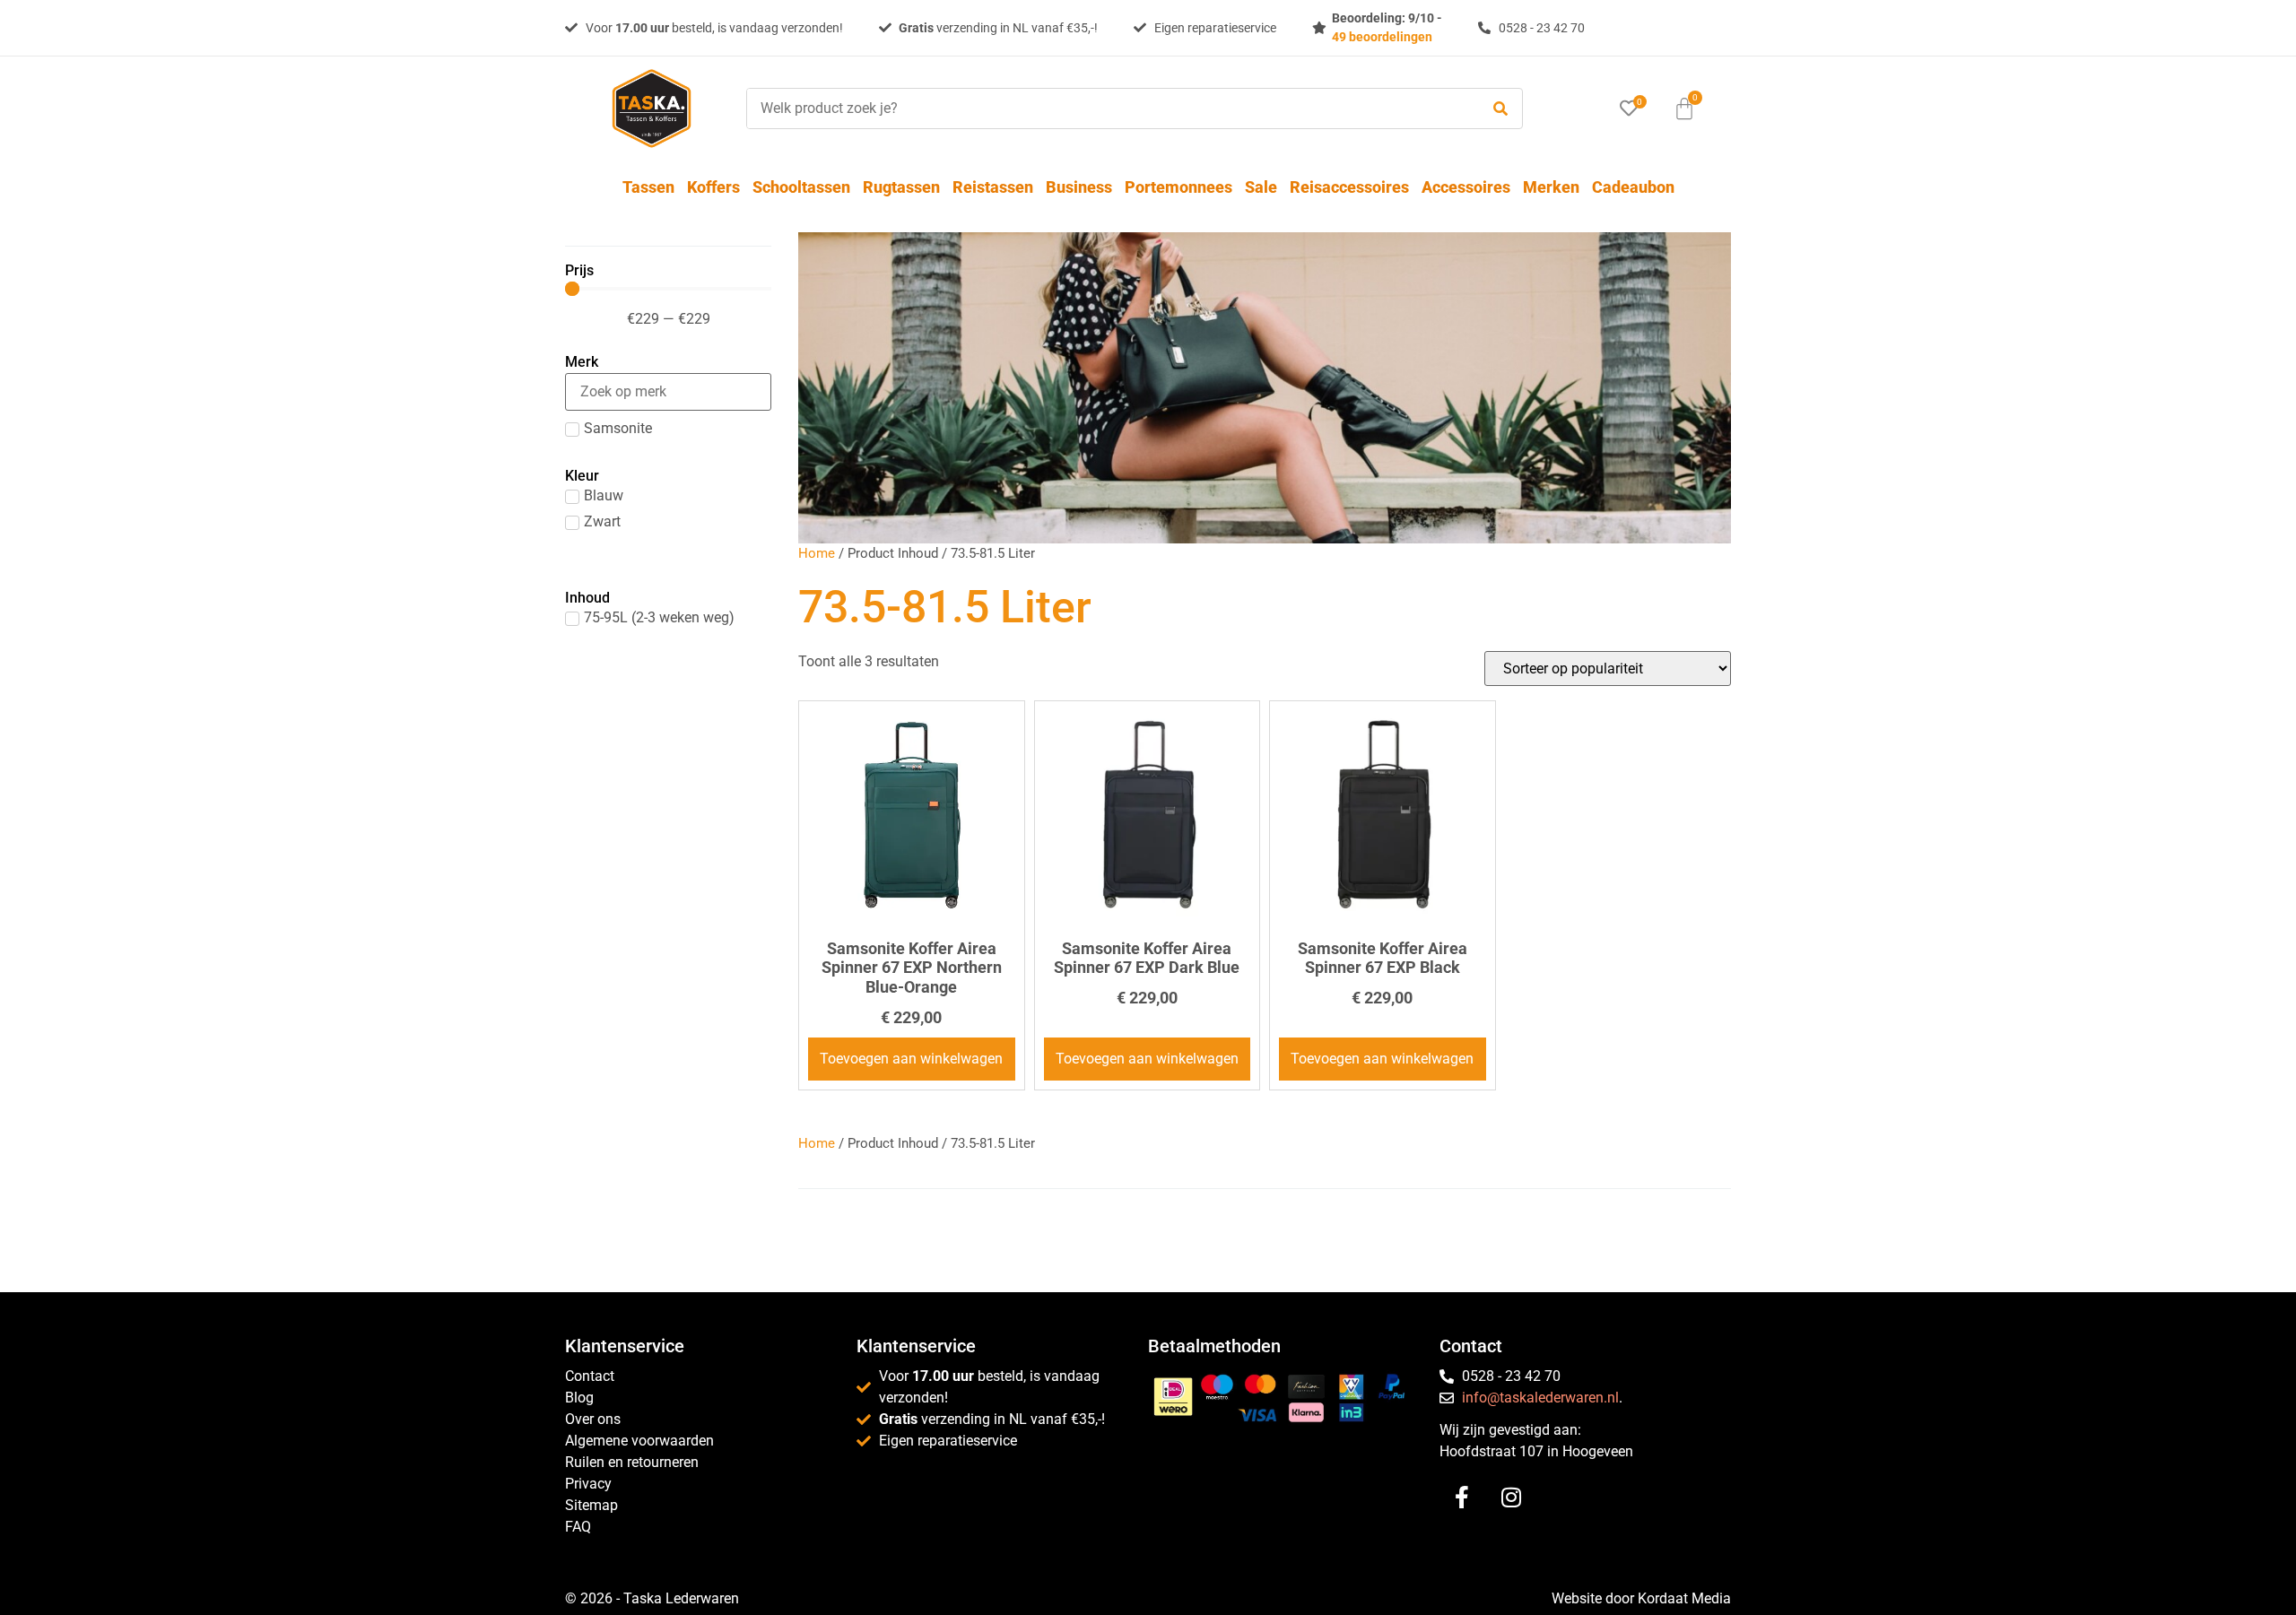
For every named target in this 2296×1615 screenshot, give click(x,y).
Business (1079, 187)
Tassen (648, 187)
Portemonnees (1178, 187)
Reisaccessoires (1349, 187)
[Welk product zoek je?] (1109, 109)
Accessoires (1466, 187)
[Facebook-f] (1462, 1498)
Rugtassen (901, 187)
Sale (1261, 187)
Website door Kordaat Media (1641, 1598)
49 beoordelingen (1382, 37)
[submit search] (1500, 109)
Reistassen (993, 187)
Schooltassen (801, 187)
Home (817, 553)
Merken (1551, 187)
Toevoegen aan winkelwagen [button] (911, 1059)
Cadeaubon (1633, 187)
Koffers (713, 187)
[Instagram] (1511, 1498)
